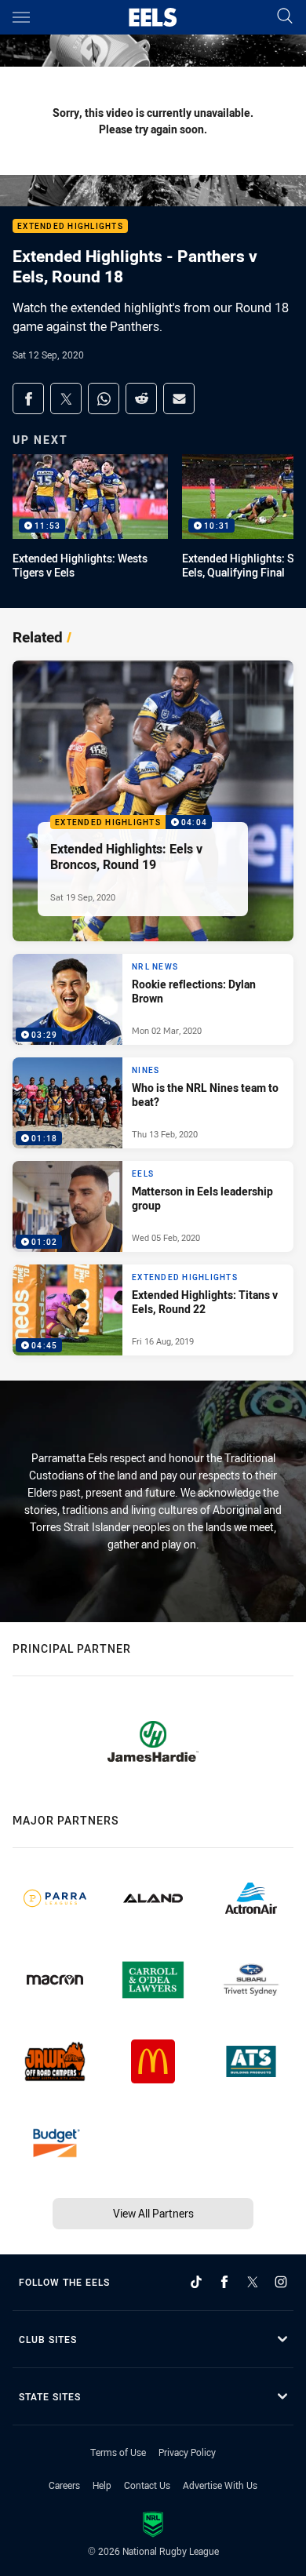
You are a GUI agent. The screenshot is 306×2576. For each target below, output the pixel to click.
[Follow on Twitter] (253, 2282)
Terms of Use (118, 2452)
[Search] (285, 17)
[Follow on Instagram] (281, 2282)
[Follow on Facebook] (224, 2282)
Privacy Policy (187, 2452)
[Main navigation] (21, 17)
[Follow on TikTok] (196, 2282)
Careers (64, 2485)
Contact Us (147, 2485)
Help (102, 2485)
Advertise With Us (220, 2485)
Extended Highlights (70, 226)
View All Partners (153, 2213)
